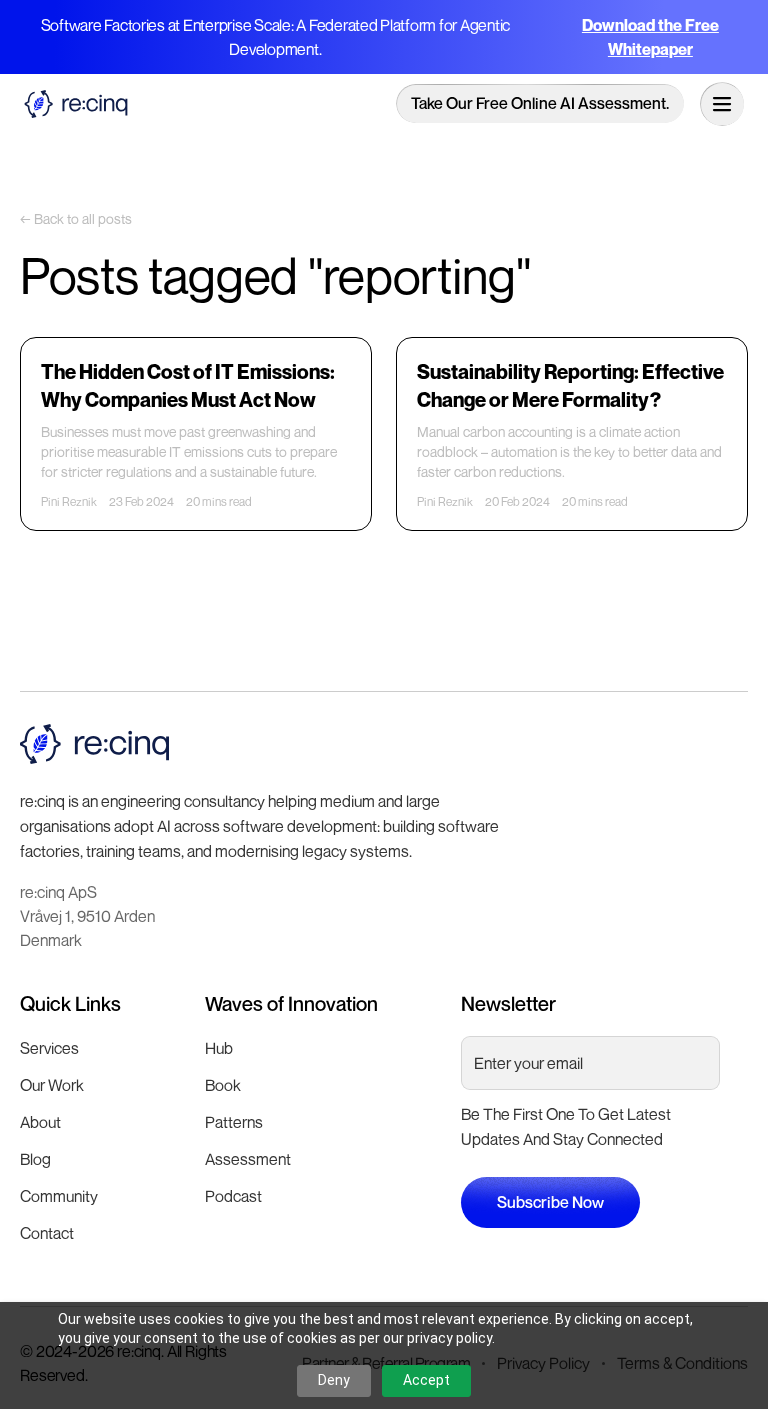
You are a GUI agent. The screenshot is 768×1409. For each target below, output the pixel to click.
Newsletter (508, 1004)
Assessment (248, 1159)
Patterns (234, 1122)
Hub (219, 1048)
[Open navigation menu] (722, 104)
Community (59, 1196)
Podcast (233, 1196)
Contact (47, 1233)
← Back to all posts (76, 218)
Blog (35, 1159)
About (40, 1122)
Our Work (52, 1085)
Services (49, 1048)
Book (223, 1085)
